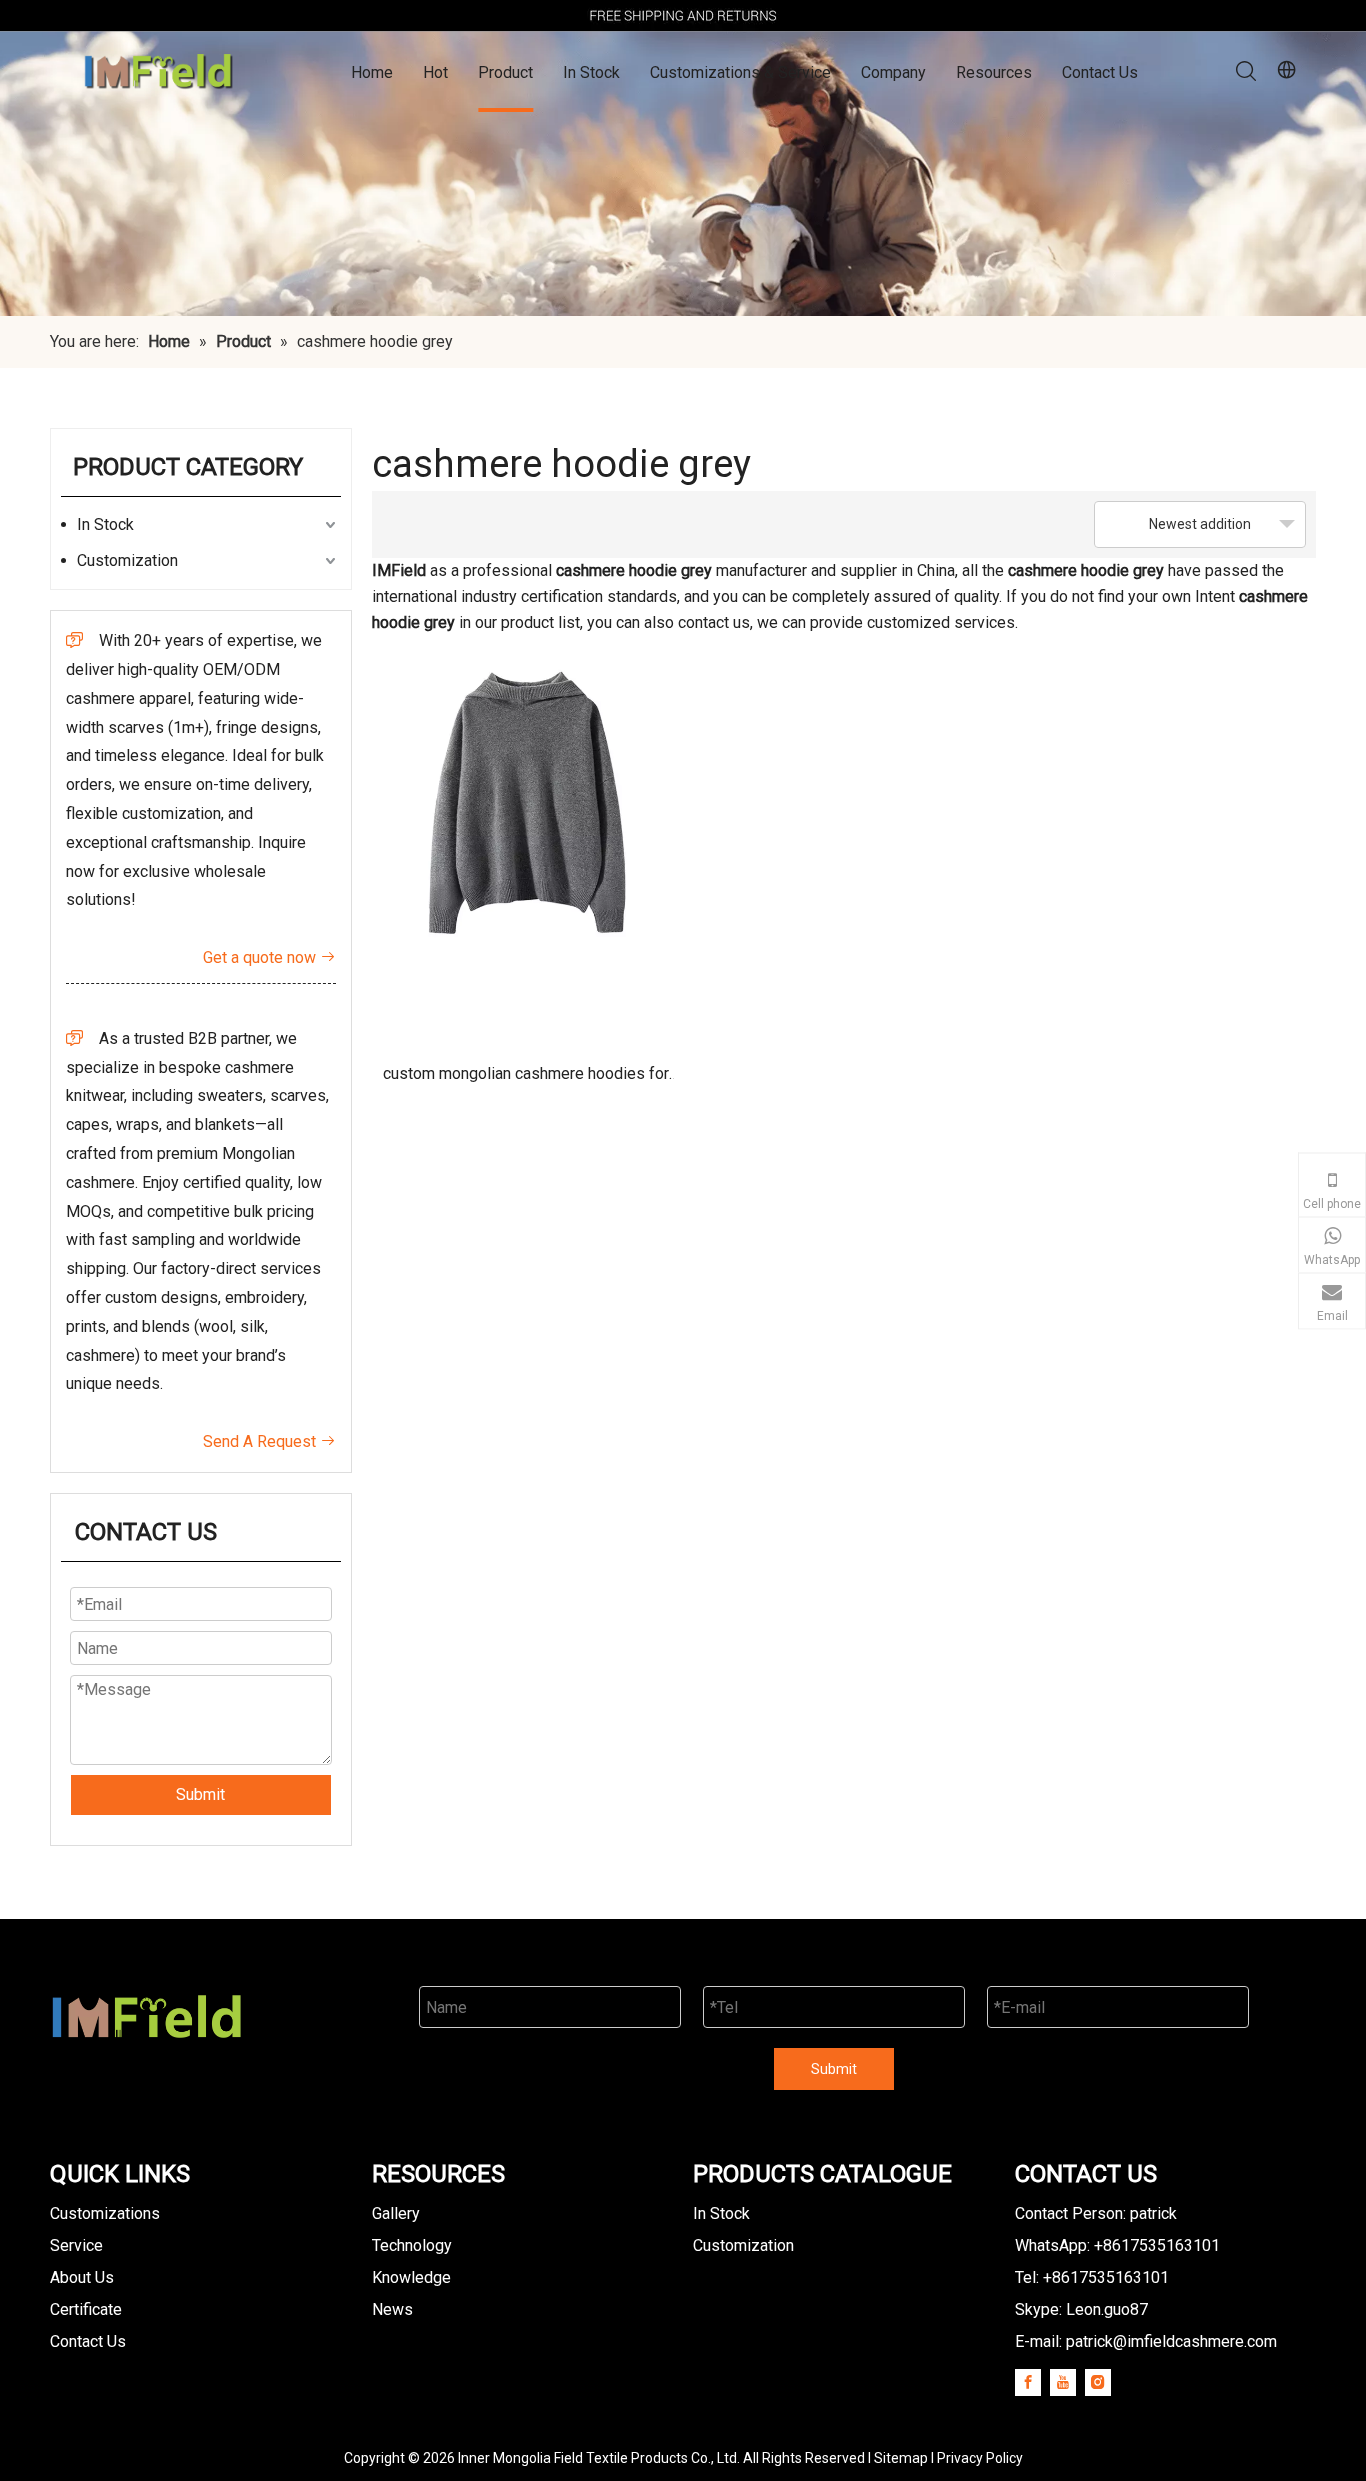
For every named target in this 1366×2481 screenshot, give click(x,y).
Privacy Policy (980, 2458)
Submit (200, 1794)
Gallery (396, 2213)
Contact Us (1100, 72)
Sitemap (901, 2458)
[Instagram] (1098, 2381)
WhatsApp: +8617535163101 (1117, 2245)
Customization (127, 560)
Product (505, 72)
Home (372, 72)
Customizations (105, 2213)
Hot (435, 72)
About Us (82, 2277)
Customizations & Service (740, 72)
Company (893, 72)
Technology (412, 2245)
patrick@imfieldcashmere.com (1171, 2341)
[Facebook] (1028, 2381)
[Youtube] (1063, 2381)
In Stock (591, 72)
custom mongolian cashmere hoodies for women (526, 1080)
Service (76, 2245)
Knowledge (411, 2277)
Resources (994, 72)
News (392, 2309)
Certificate (86, 2309)
